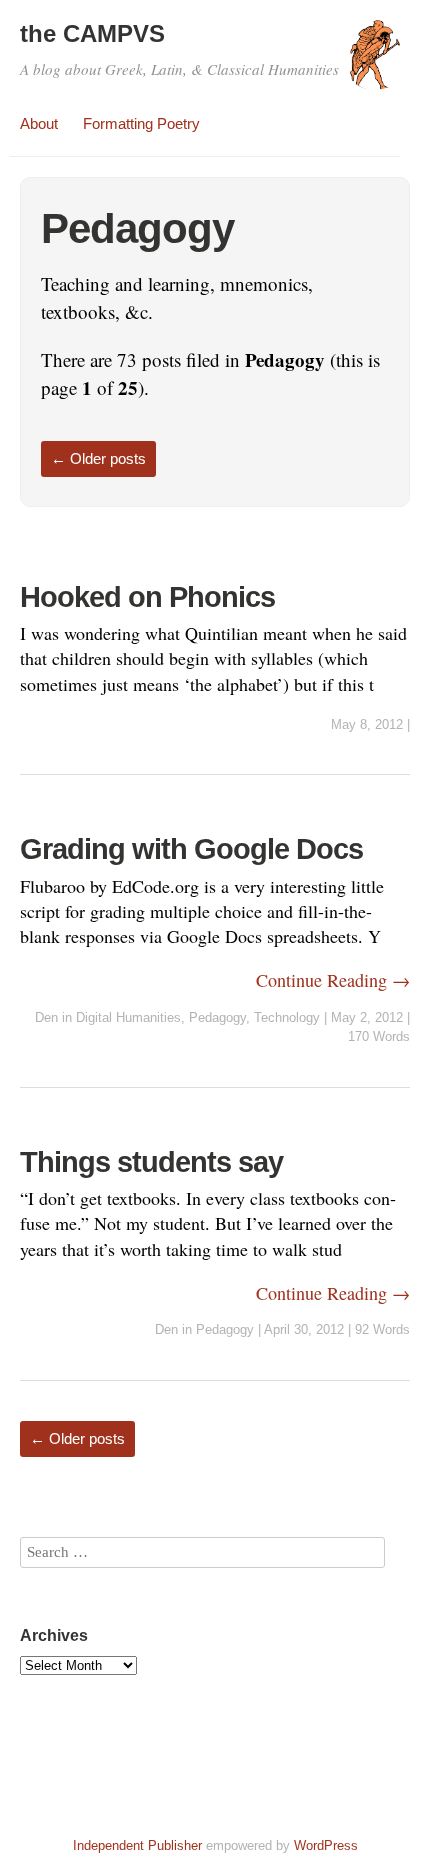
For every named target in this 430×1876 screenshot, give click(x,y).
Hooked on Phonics (147, 597)
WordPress (326, 1845)
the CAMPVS (92, 33)
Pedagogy (217, 1017)
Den (46, 1017)
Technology (287, 1017)
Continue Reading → (333, 980)
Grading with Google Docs (191, 849)
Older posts (98, 458)
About (39, 123)
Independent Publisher (137, 1845)
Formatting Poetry (141, 123)
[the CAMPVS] (375, 64)
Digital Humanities (128, 1017)
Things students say (151, 1162)
